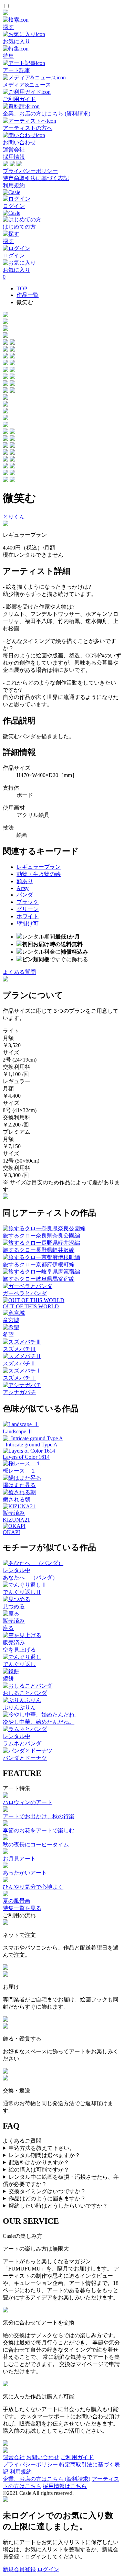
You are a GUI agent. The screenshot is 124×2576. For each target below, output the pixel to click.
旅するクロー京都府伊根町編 (39, 1264)
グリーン (28, 909)
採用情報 (14, 157)
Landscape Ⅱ (18, 1431)
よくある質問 (19, 972)
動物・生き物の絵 (39, 874)
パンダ (25, 895)
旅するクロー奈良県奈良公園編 (41, 1236)
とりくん (14, 517)
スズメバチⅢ (19, 1349)
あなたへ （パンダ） (30, 1578)
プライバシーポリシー (30, 171)
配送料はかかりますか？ (39, 2162)
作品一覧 (28, 295)
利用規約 (14, 185)
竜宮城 (11, 1320)
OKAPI (11, 1532)
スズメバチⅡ (19, 1363)
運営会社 (14, 150)
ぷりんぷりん (19, 1707)
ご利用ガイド (77, 2457)
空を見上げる (19, 1650)
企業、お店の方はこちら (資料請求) (46, 2479)
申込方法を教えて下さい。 (42, 2148)
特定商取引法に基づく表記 (36, 178)
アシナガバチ (19, 1392)
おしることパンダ (25, 1693)
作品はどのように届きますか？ (47, 2199)
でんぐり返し (19, 1664)
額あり (25, 881)
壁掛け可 (28, 924)
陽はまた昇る (19, 1485)
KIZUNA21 (16, 1520)
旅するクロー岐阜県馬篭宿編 (39, 1279)
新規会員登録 (19, 2569)
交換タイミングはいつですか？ (47, 2191)
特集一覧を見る (22, 1908)
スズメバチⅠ (19, 1378)
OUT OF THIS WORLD (31, 1306)
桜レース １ (19, 1471)
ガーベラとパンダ (25, 1293)
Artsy (23, 888)
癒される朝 (17, 1500)
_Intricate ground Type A (30, 1445)
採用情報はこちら (65, 2486)
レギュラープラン (39, 867)
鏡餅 (8, 1679)
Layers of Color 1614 (26, 1457)
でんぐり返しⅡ (22, 1592)
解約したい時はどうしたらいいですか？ (58, 2206)
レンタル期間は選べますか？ (44, 2155)
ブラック (28, 902)
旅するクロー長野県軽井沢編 (39, 1250)
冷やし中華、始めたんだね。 (39, 1722)
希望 (8, 1335)
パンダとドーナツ (25, 1758)
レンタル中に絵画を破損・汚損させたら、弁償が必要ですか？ (61, 2180)
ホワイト (28, 916)
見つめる (14, 1606)
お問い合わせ (43, 2457)
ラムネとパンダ (22, 1744)
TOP (22, 288)
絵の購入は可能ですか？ (39, 2170)
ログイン (48, 2569)
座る (8, 1628)
